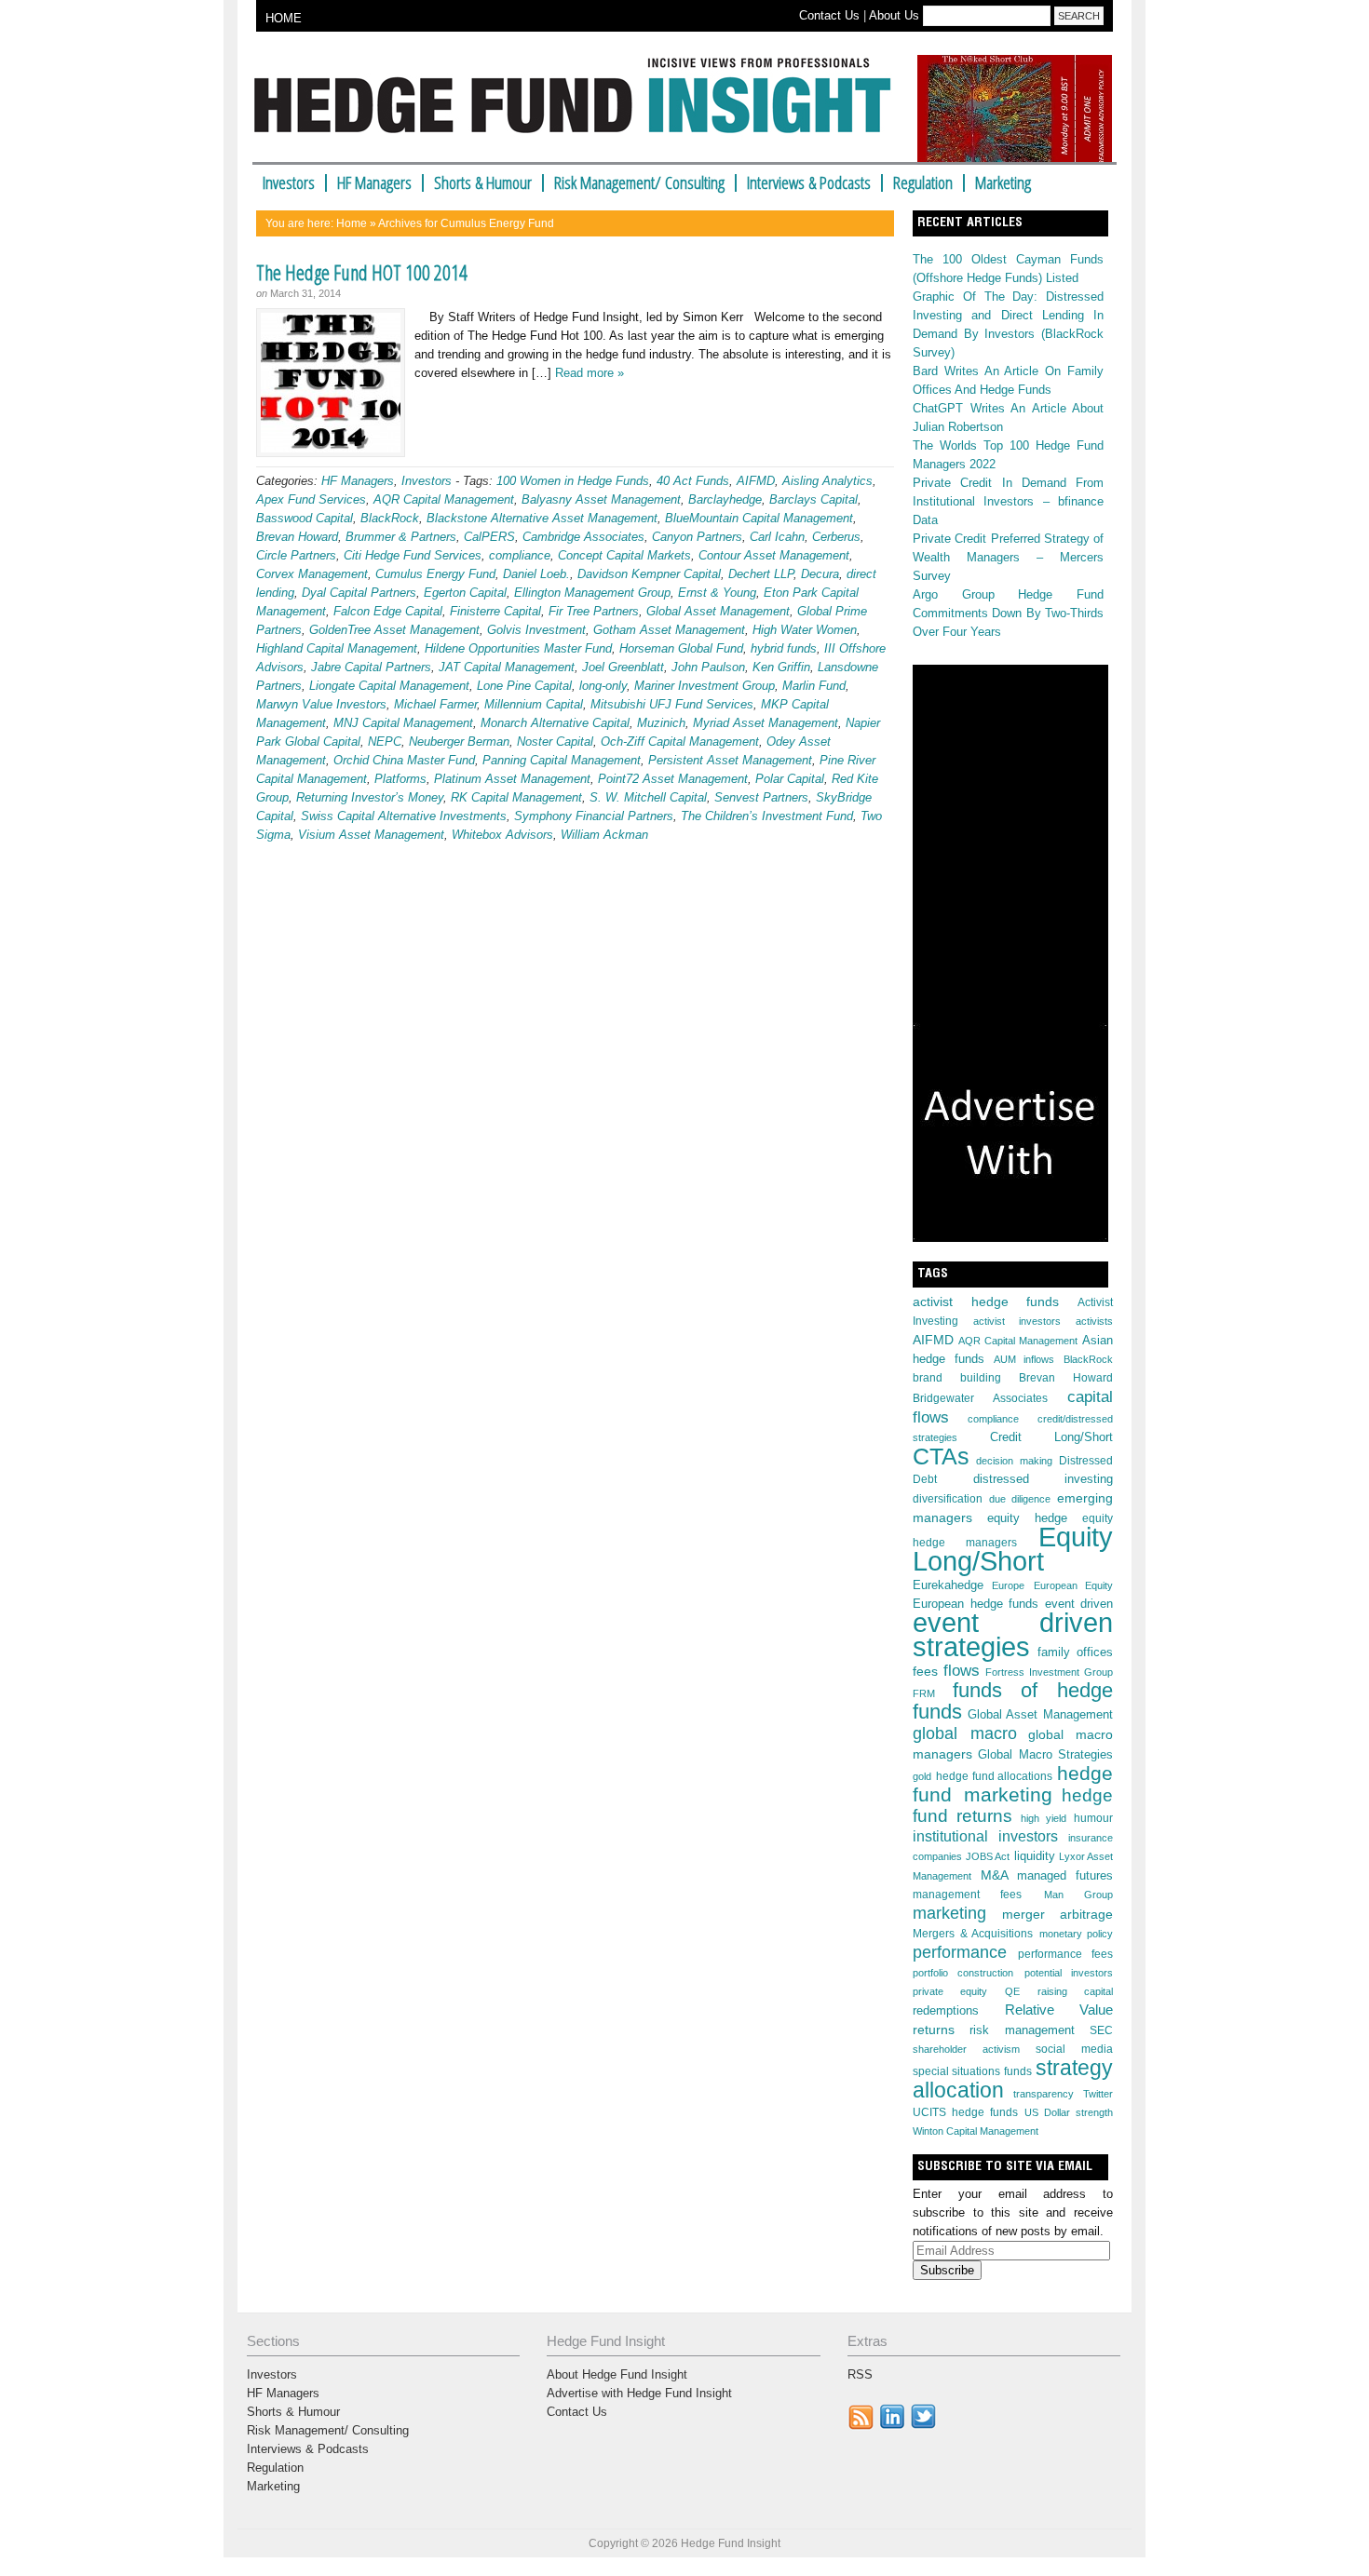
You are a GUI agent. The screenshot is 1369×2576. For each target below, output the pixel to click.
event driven (1079, 1604)
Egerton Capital (465, 593)
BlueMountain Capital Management (759, 518)
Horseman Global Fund (681, 648)
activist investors (1017, 1321)
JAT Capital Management (507, 667)
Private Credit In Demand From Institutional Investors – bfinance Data (1008, 501)
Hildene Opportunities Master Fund (518, 648)
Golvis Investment (536, 630)
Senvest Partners (761, 797)
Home (352, 223)
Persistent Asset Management (730, 760)
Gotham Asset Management (669, 630)
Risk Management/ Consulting (639, 183)
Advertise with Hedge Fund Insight (639, 2393)
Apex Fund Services (311, 499)
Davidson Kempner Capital (649, 574)
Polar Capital (790, 779)
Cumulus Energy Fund (435, 574)
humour (1093, 1818)
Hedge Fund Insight (580, 106)
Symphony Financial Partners (594, 816)
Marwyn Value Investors (321, 704)
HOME (284, 18)
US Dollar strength (1069, 2112)
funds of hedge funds (1013, 1701)
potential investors (1069, 1973)
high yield (1044, 1818)
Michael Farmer (435, 704)
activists (1094, 1321)
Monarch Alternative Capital (555, 723)
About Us (894, 15)
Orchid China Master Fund (404, 760)
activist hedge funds (986, 1301)
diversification (948, 1499)
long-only (603, 686)
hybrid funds (784, 648)
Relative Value (1059, 2010)
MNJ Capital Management (403, 723)
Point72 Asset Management (673, 779)
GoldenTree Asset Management (394, 630)
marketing (949, 1913)
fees (925, 1671)
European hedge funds (976, 1604)
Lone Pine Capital (524, 686)
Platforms (400, 779)
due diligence (1020, 1499)
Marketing (1003, 183)
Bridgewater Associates (980, 1398)
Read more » (590, 373)
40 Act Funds (693, 481)
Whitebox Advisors (502, 835)
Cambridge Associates (583, 537)
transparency (1044, 2094)
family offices (1076, 1652)
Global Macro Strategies (1045, 1754)
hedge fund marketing (1013, 1784)
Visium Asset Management (371, 835)
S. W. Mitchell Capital (648, 797)
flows (962, 1671)
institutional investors (985, 1836)
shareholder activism (966, 2049)
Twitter (1098, 2094)
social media (1074, 2049)
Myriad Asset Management (766, 723)
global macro (965, 1733)
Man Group (1078, 1895)
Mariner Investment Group (705, 686)
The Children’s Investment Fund (767, 816)
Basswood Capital (305, 518)
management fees (967, 1895)
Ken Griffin (781, 667)
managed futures (1065, 1875)
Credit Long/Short (1051, 1437)
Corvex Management (312, 574)
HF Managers (374, 183)
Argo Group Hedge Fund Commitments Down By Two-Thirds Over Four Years (1008, 613)
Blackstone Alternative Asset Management (542, 518)
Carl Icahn (777, 537)
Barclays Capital (813, 499)
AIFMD (756, 481)
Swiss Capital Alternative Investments (404, 816)
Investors (289, 183)
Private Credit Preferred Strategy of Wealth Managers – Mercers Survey (1008, 557)
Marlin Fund (814, 686)
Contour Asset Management (774, 555)
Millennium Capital (534, 704)
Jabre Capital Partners (371, 667)
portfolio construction (963, 1973)
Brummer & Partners (401, 537)
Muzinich (661, 723)
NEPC (385, 742)
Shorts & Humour (483, 183)
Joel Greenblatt (623, 667)
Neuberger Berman (459, 742)
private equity (950, 1991)
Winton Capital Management (976, 2131)
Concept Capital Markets (624, 555)
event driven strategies (1013, 1634)
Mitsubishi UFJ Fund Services (672, 704)
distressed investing (1044, 1479)
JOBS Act (988, 1856)
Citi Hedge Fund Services (413, 555)
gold (922, 1776)
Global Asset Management (718, 611)
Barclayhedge (725, 499)
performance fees (1066, 1954)
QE (1012, 1991)
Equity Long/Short (1013, 1549)
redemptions (946, 2010)
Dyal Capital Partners (359, 593)
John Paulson (708, 667)
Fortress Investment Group (1049, 1672)
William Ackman (604, 835)
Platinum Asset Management (512, 779)
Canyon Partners (697, 537)
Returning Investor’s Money (370, 797)
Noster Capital (555, 742)
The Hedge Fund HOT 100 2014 (362, 272)
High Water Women (805, 630)
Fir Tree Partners (594, 611)
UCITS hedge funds (965, 2112)
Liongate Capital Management (389, 686)
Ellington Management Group (592, 593)
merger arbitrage (1058, 1914)
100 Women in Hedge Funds (573, 481)
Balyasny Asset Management (601, 499)
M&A (995, 1875)
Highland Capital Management (337, 648)
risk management (1022, 2030)
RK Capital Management (516, 797)
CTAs (941, 1456)
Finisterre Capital (495, 611)
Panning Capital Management (562, 760)
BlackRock (390, 518)
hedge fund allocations (995, 1776)
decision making (1014, 1461)
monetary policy (1077, 1934)
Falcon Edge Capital (388, 611)
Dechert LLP (761, 574)
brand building (957, 1378)
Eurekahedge (948, 1585)
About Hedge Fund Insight (617, 2374)
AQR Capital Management (444, 499)
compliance (520, 555)
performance (960, 1952)
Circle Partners (296, 555)
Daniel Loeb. (536, 574)
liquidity (1035, 1856)
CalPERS (489, 537)
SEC (1101, 2030)
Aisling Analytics (827, 481)
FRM (924, 1693)
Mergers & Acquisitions (973, 1934)
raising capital (1075, 1991)
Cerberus (836, 537)
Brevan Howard (297, 537)
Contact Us (829, 15)
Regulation (923, 183)
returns (934, 2030)
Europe (1008, 1585)
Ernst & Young (717, 593)
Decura (820, 574)
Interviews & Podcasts (809, 183)
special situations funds (972, 2071)
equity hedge (1027, 1518)
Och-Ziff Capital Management (680, 742)
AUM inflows (1024, 1359)
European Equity (1073, 1585)
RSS (860, 2374)
